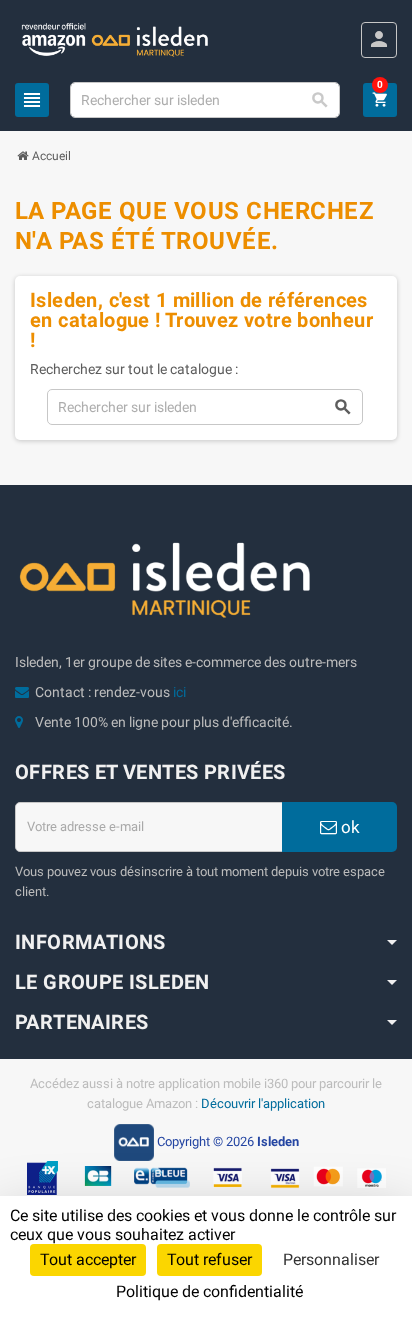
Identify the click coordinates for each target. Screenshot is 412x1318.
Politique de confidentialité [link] (209, 1291)
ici (179, 692)
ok (348, 827)
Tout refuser (209, 1259)
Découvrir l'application (263, 1103)
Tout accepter (88, 1259)
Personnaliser (331, 1259)
